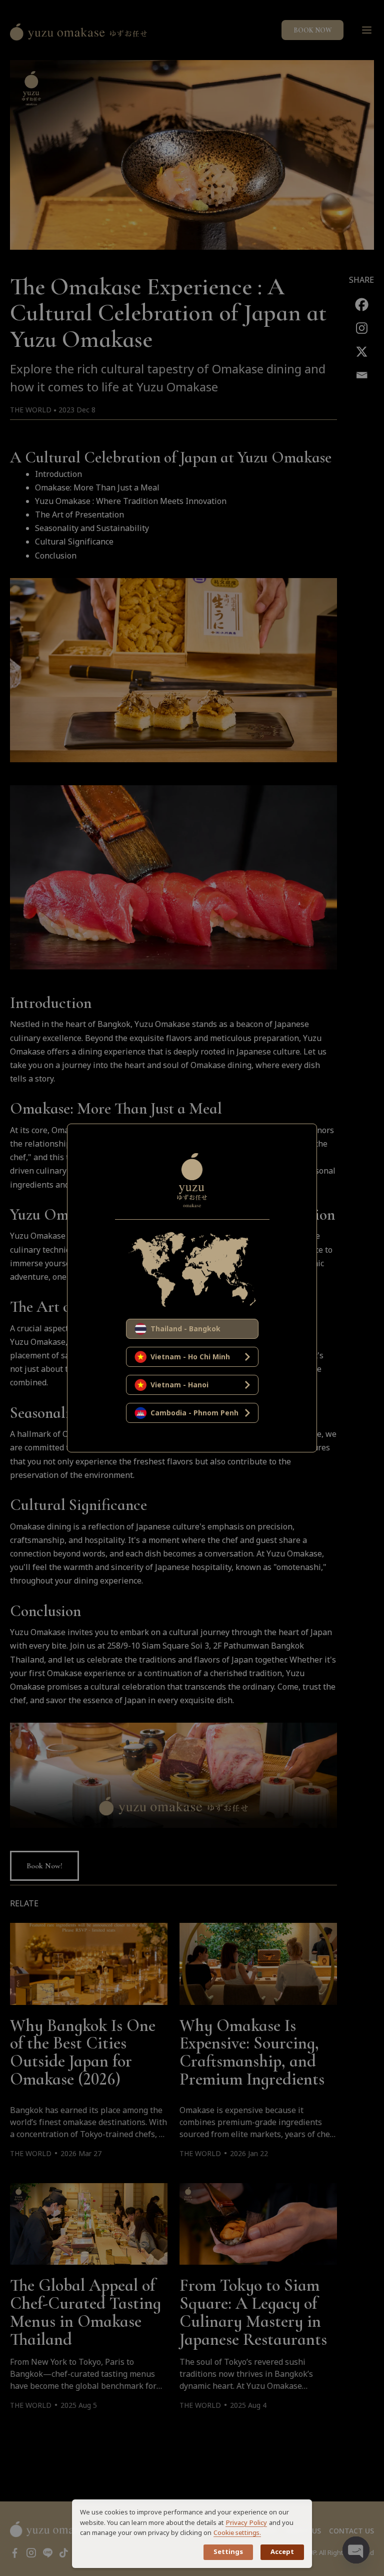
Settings (228, 2552)
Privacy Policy (246, 2523)
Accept (282, 2552)
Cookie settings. (237, 2533)
